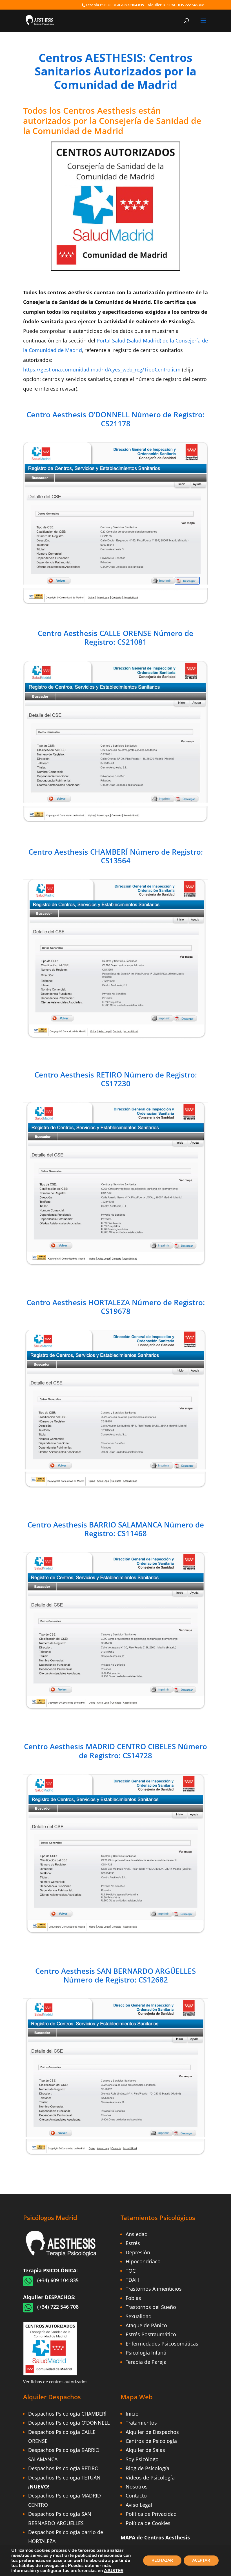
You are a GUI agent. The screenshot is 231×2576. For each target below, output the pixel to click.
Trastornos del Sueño (151, 2307)
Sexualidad (139, 2316)
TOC (131, 2271)
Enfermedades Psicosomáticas (162, 2344)
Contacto (136, 2496)
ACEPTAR (201, 2560)
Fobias (133, 2298)
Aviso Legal (139, 2505)
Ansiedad (137, 2234)
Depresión (138, 2252)
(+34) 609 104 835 (58, 2280)
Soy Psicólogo (142, 2459)
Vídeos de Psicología (150, 2478)
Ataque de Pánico (146, 2325)
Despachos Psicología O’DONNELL (69, 2423)
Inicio (132, 2414)
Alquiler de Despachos (152, 2432)
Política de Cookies (148, 2523)
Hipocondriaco (143, 2261)
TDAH (132, 2280)
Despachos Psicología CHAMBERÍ (67, 2414)
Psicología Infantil (147, 2353)
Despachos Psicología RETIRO (63, 2468)
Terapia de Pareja (146, 2362)
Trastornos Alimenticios (154, 2289)
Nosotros (137, 2487)
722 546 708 (195, 5)
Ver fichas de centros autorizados (55, 2382)
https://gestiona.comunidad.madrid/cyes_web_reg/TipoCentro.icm (102, 369)
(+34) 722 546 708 (58, 2307)
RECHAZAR (162, 2560)
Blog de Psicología (147, 2468)
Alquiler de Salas (145, 2450)
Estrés (133, 2243)
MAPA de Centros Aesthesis (155, 2537)
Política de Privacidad (151, 2514)
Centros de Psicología (151, 2441)
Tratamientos (141, 2423)
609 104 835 (134, 5)
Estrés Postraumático (151, 2334)
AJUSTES (114, 2571)
